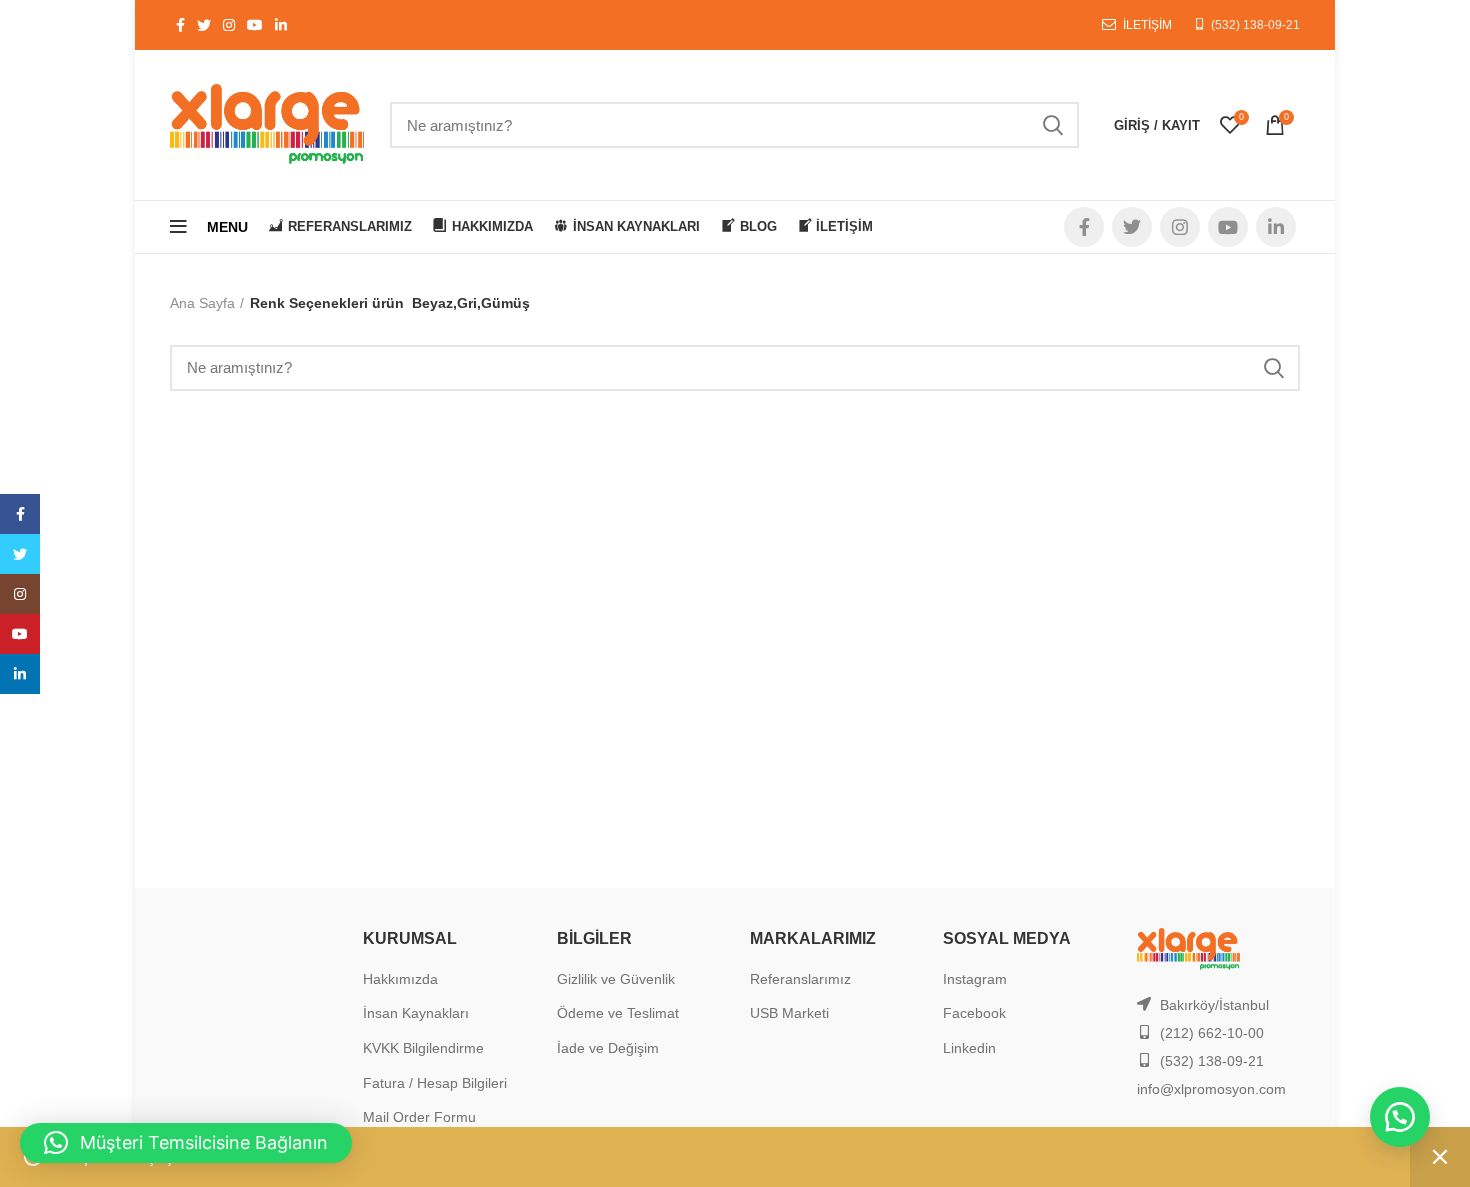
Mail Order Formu (419, 1117)
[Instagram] (20, 594)
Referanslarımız (800, 979)
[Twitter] (20, 554)
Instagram (975, 979)
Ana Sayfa (202, 303)
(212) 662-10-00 (1212, 1033)
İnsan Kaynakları (416, 1013)
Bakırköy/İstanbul (1214, 1005)
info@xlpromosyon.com (1211, 1089)
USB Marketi (789, 1013)
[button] (1400, 1117)
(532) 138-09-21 (1255, 25)
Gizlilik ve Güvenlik (616, 979)
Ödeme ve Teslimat (618, 1013)
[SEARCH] (1052, 125)
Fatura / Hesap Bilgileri (435, 1083)
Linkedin (969, 1048)
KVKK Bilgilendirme (423, 1048)
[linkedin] (20, 674)
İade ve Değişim (608, 1048)
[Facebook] (20, 514)
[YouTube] (20, 634)
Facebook (974, 1013)
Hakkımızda (400, 979)
